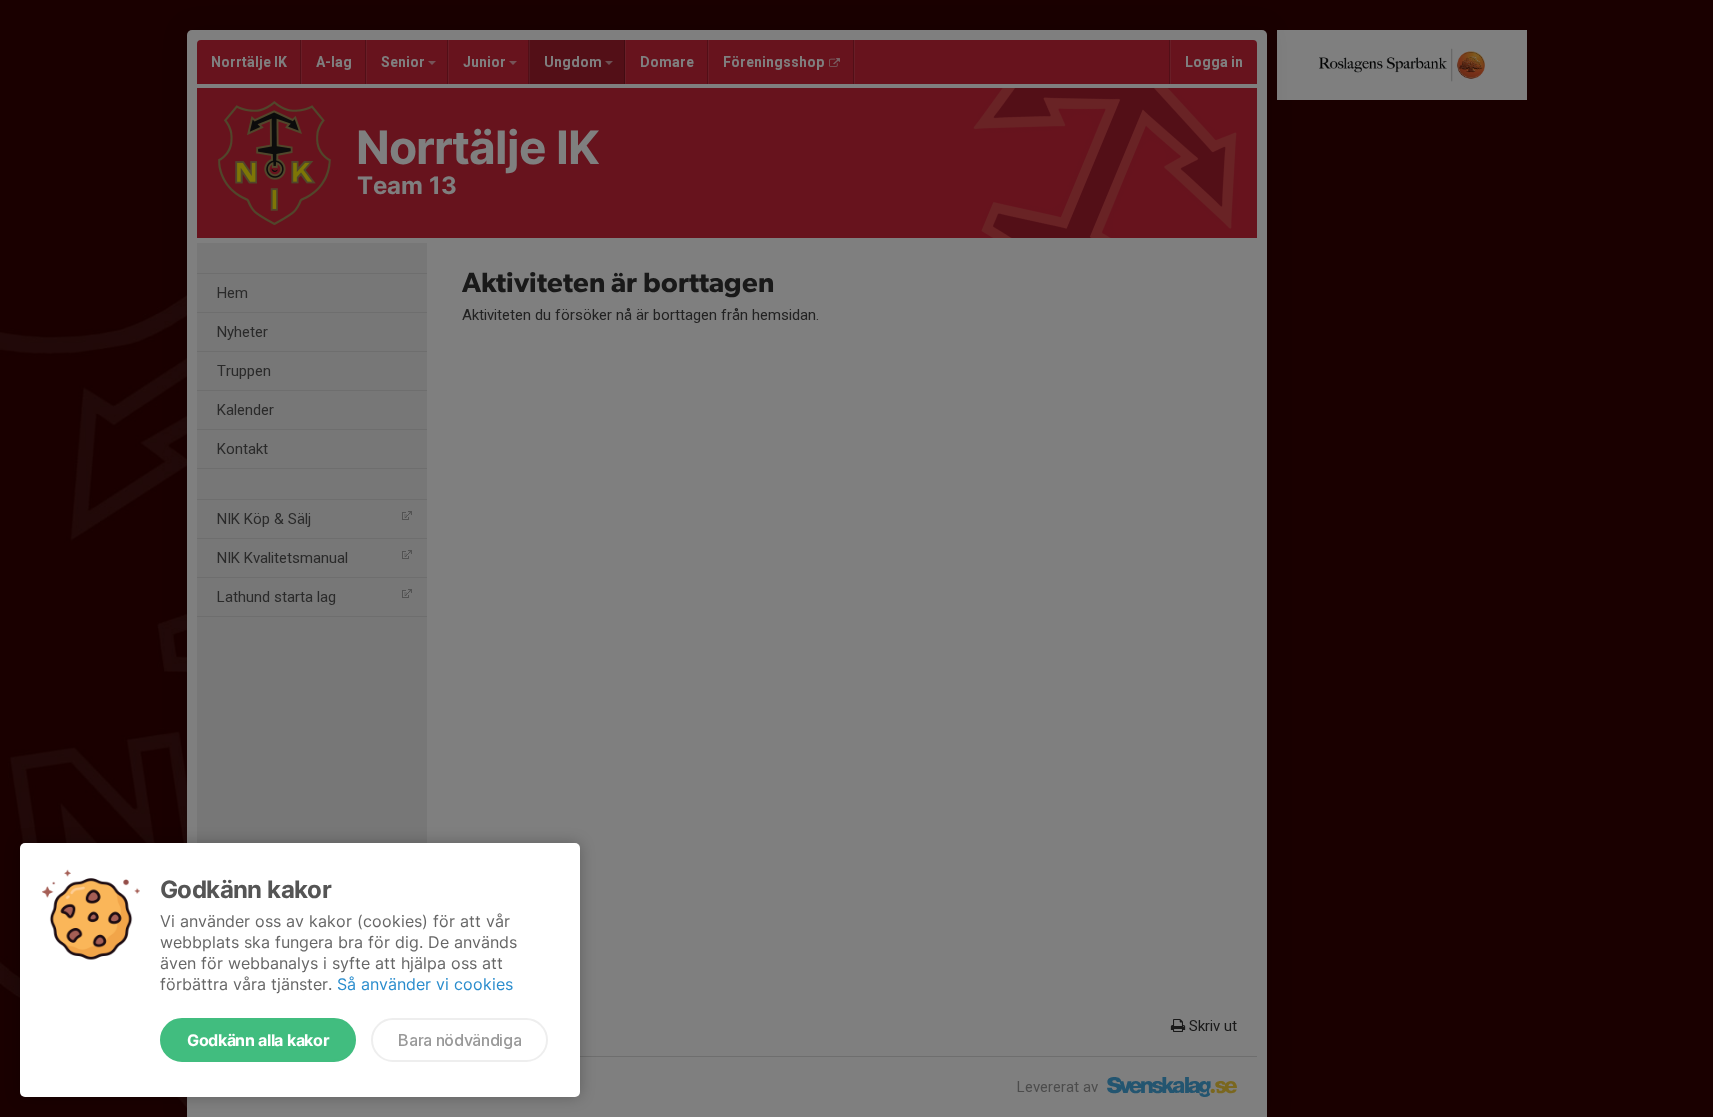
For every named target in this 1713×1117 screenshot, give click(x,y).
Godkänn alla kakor (258, 1040)
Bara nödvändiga (459, 1040)
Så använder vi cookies (425, 984)
